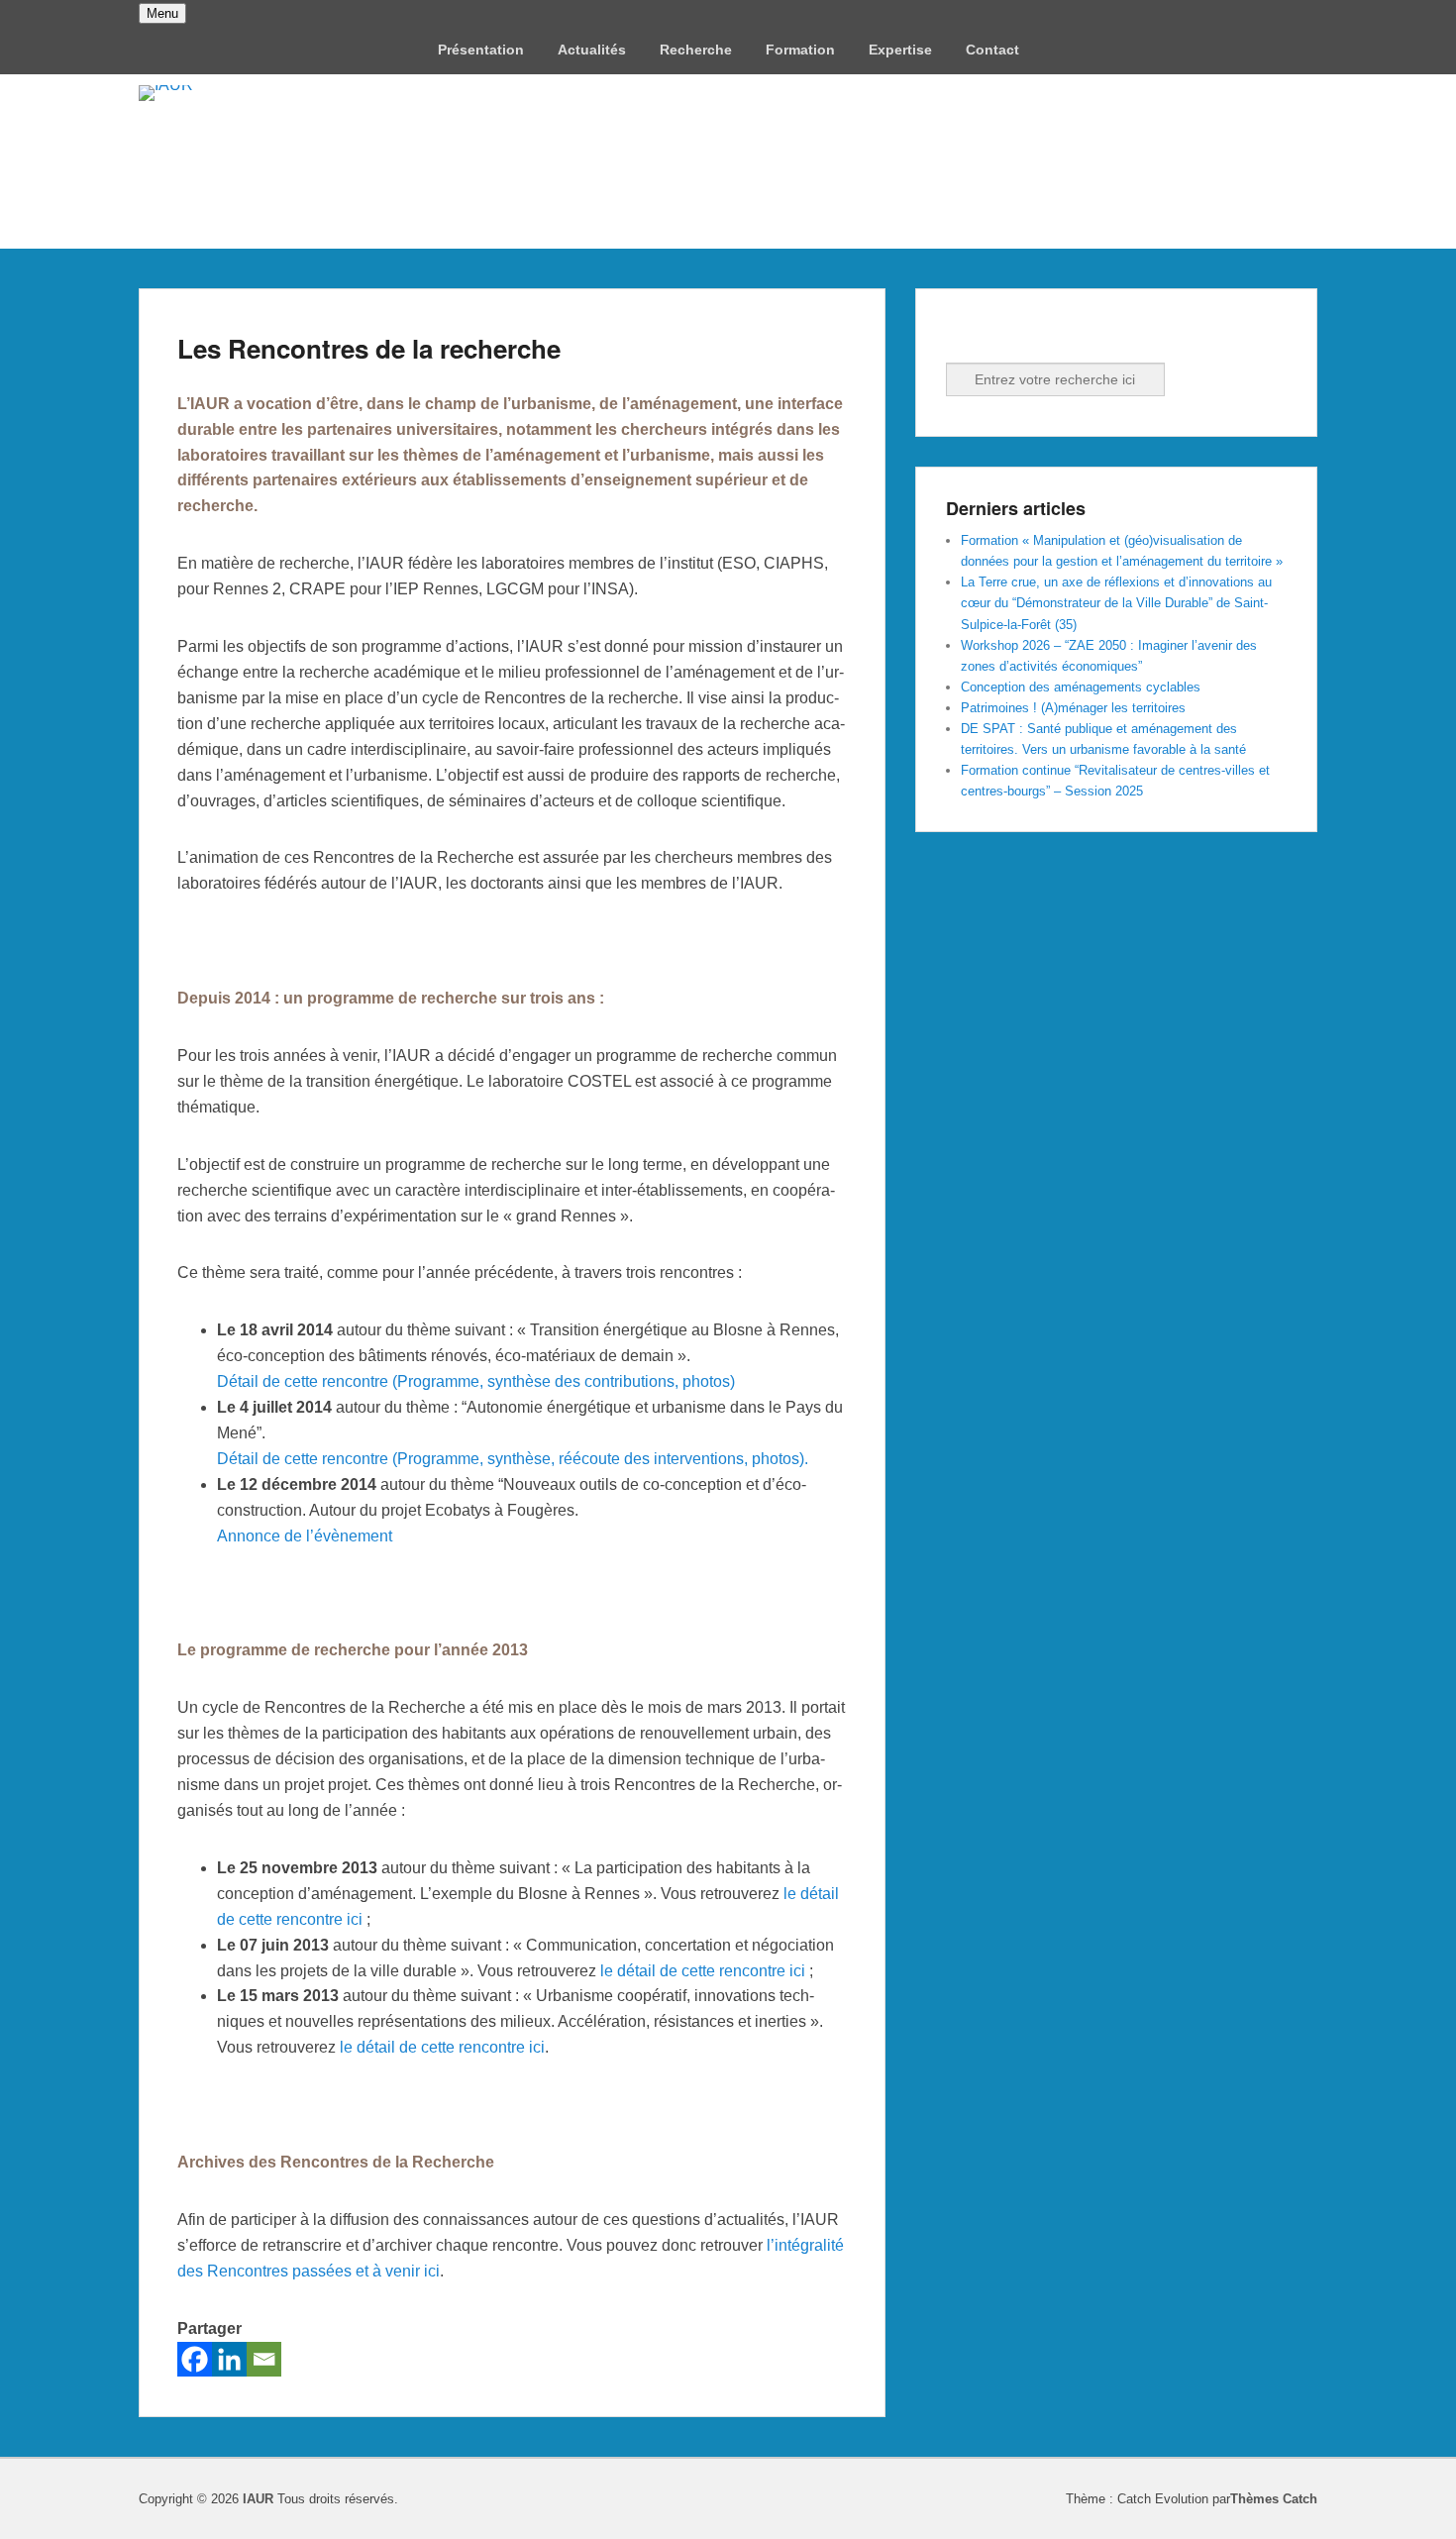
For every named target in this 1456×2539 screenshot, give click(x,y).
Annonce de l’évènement (305, 1536)
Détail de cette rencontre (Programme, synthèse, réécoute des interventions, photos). (513, 1459)
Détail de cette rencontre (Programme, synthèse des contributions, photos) (476, 1381)
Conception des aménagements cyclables (1081, 687)
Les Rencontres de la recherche (369, 348)
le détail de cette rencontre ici (703, 1971)
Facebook (963, 336)
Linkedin (1006, 336)
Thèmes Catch (1274, 2499)
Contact (992, 50)
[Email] (264, 2359)
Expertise (900, 50)
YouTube (1050, 336)
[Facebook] (195, 2359)
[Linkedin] (229, 2359)
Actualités (592, 50)
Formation (800, 50)
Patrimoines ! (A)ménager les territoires (1073, 708)
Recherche (696, 50)
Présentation (481, 50)
